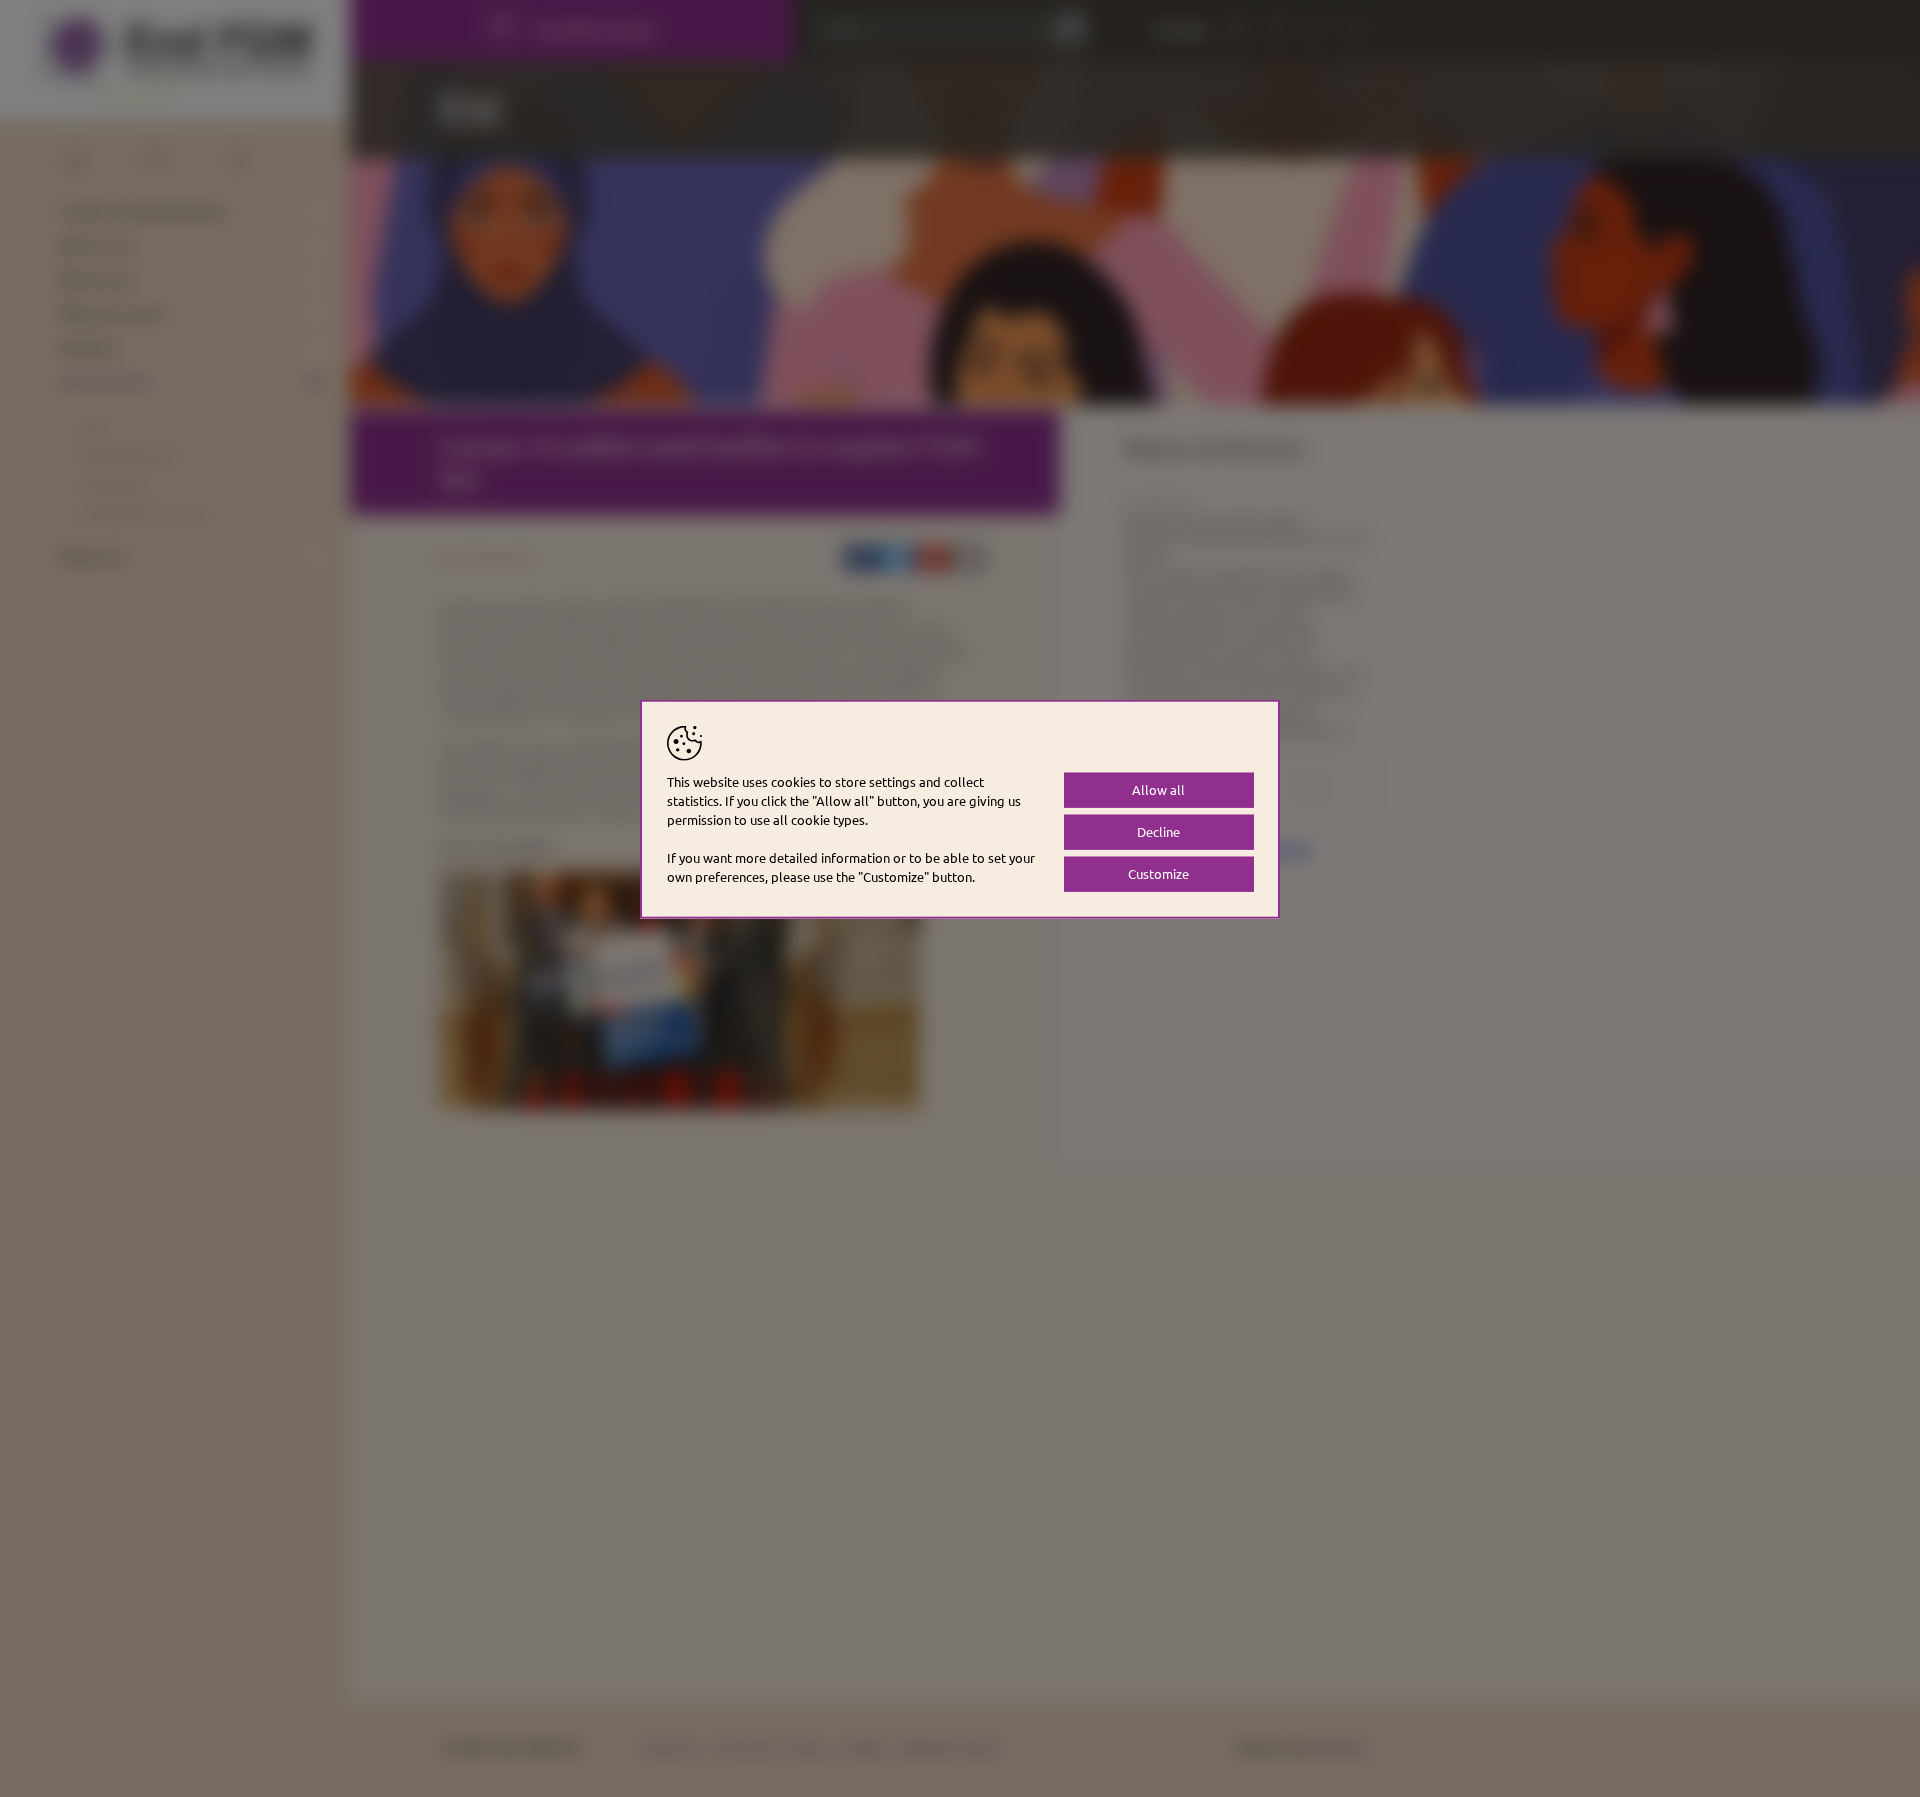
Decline (1158, 831)
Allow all (1158, 789)
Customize (1158, 873)
